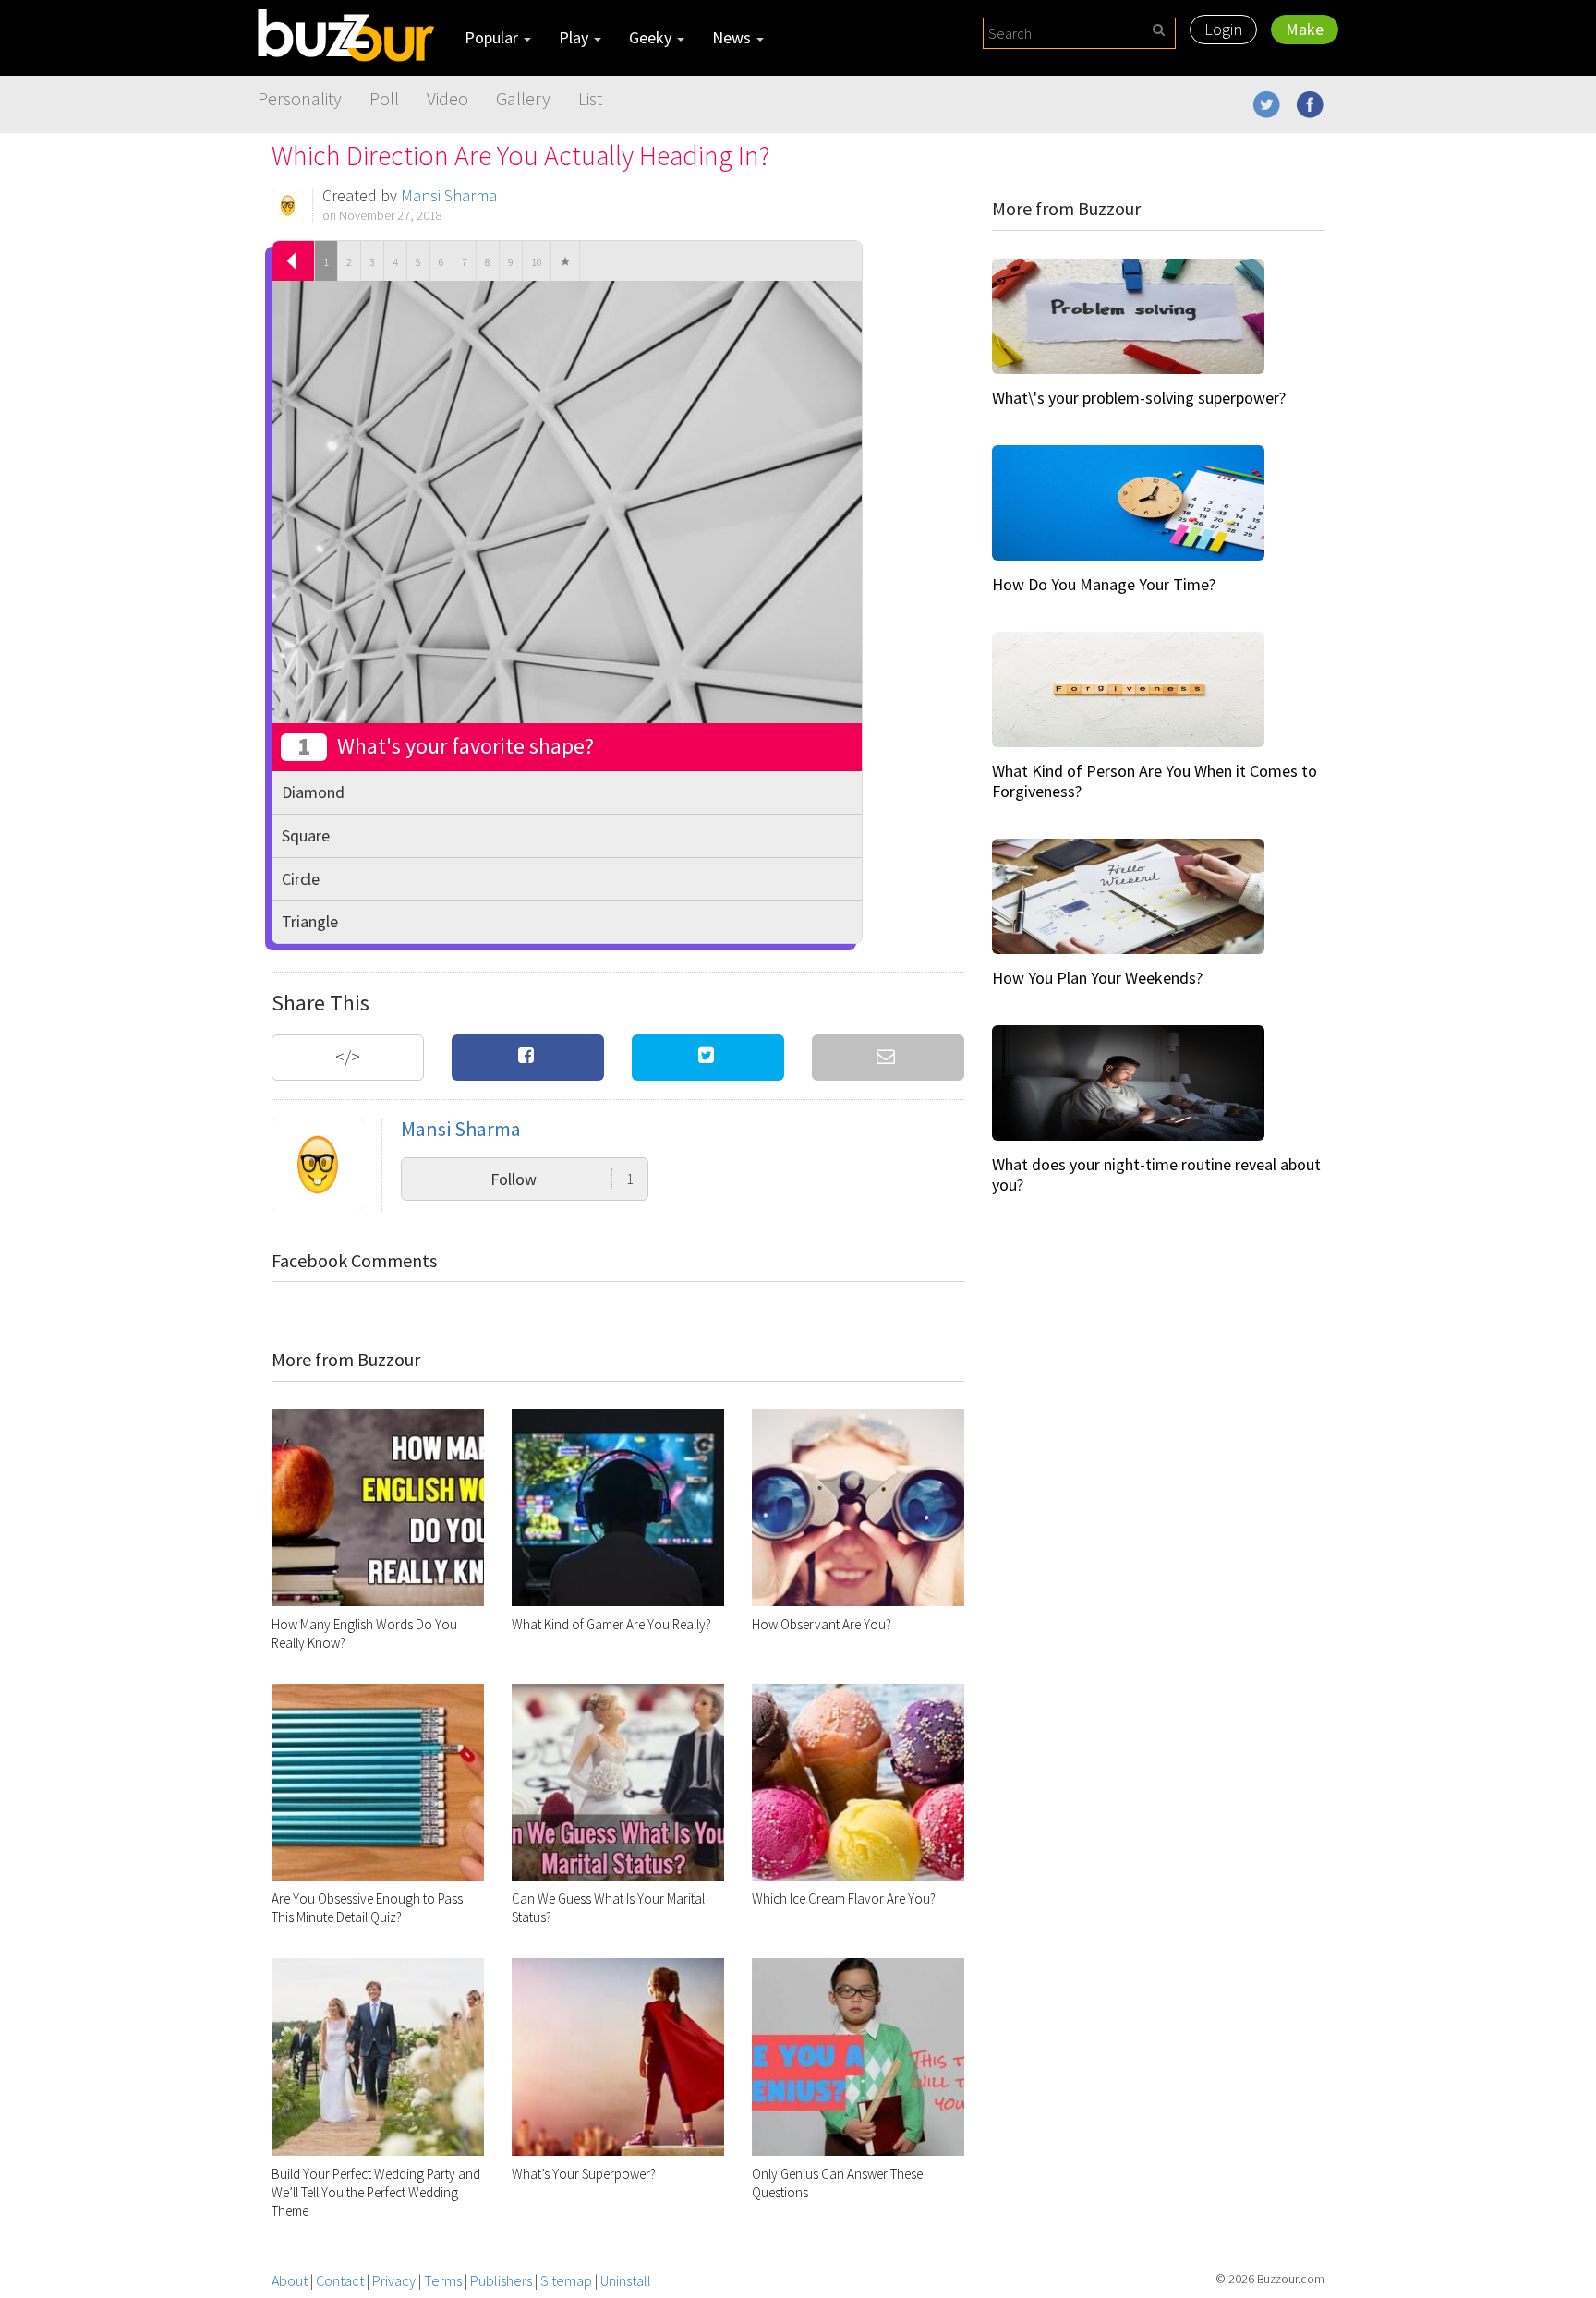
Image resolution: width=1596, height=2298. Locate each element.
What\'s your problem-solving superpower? (1139, 398)
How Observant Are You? (822, 1624)
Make (1305, 29)
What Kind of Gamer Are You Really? (611, 1624)
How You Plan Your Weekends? (1097, 978)
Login (1223, 29)
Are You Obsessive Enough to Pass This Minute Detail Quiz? (367, 1908)
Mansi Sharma (449, 195)
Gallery (523, 98)
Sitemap (566, 2280)
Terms (443, 2280)
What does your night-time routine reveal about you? (1156, 1174)
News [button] (733, 37)
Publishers (501, 2280)
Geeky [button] (652, 37)
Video (447, 98)
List (590, 98)
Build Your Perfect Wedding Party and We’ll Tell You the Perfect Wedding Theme (376, 2192)
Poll (384, 98)
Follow (562, 1179)
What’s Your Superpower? (584, 2174)
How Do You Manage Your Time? (1104, 584)
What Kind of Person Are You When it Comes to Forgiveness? (1155, 781)
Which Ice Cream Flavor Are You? (844, 1899)
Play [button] (575, 37)
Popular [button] (493, 37)
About (290, 2280)
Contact (340, 2280)
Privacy (394, 2280)
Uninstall (626, 2280)
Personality (300, 98)
